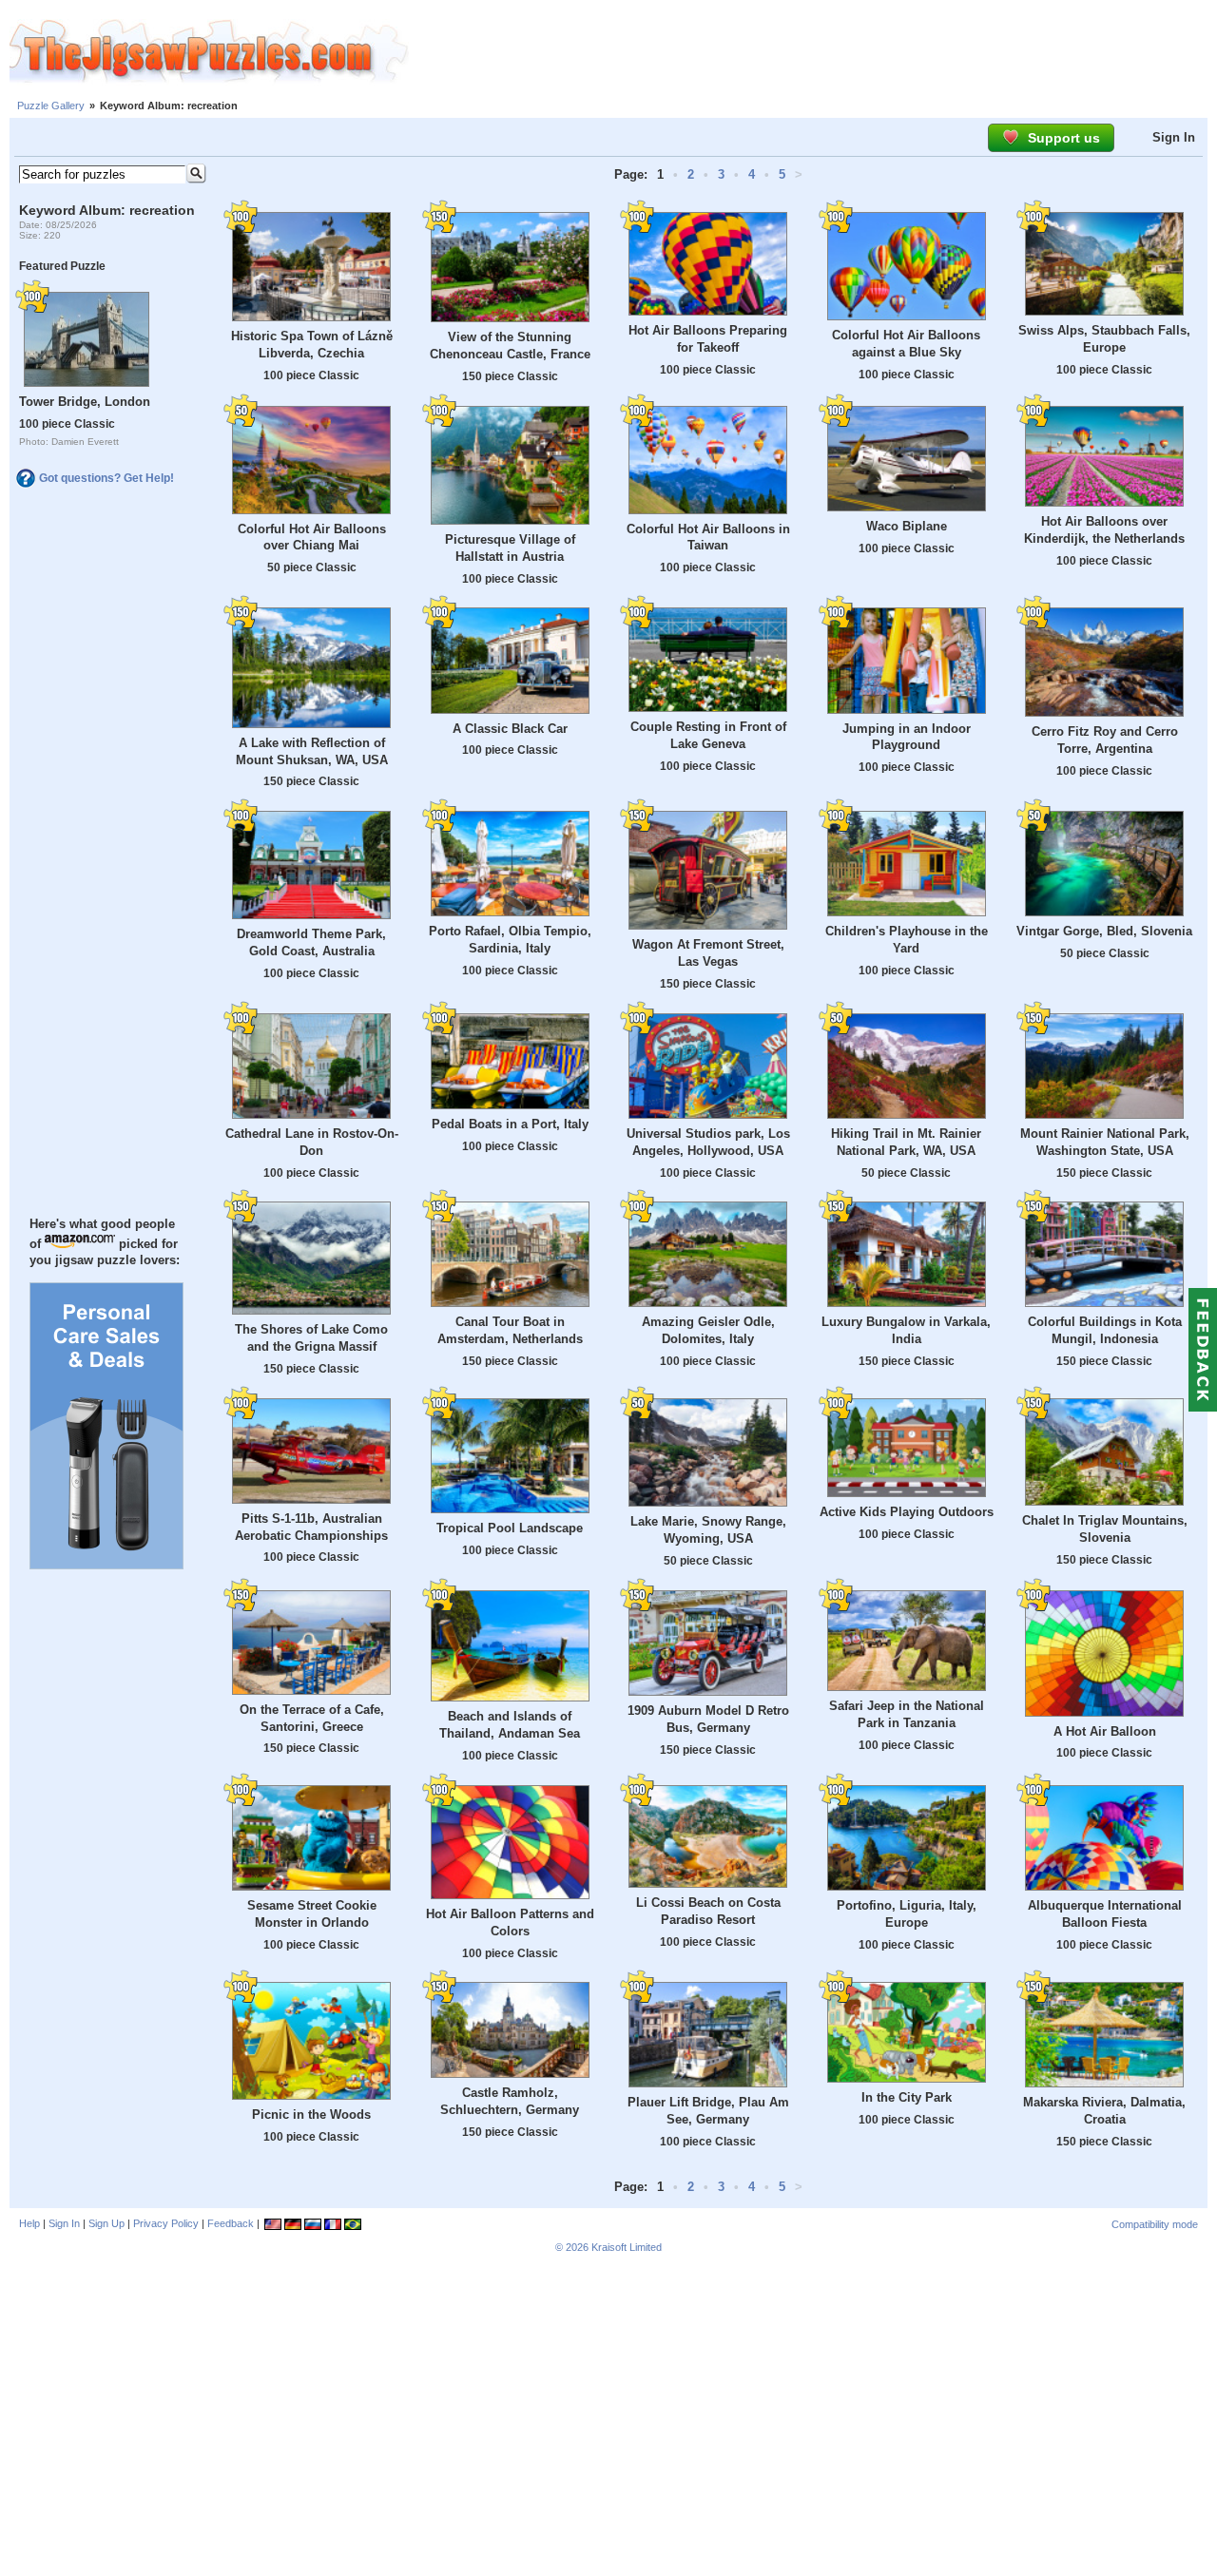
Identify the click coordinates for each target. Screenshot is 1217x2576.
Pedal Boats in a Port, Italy (510, 1124)
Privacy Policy (166, 2223)
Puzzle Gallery (51, 106)
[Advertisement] (813, 52)
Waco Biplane (907, 526)
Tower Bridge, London (85, 402)
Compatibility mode (1155, 2224)
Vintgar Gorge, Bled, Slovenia (1104, 931)
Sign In (1174, 137)
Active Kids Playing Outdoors (907, 1512)
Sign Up (106, 2223)
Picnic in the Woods (311, 2115)
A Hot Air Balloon (1105, 1731)
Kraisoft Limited (627, 2247)
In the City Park (907, 2097)
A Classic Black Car (510, 729)
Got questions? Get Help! (106, 478)
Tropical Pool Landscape (510, 1528)
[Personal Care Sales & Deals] (106, 1565)
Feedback (231, 2223)
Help (29, 2223)
